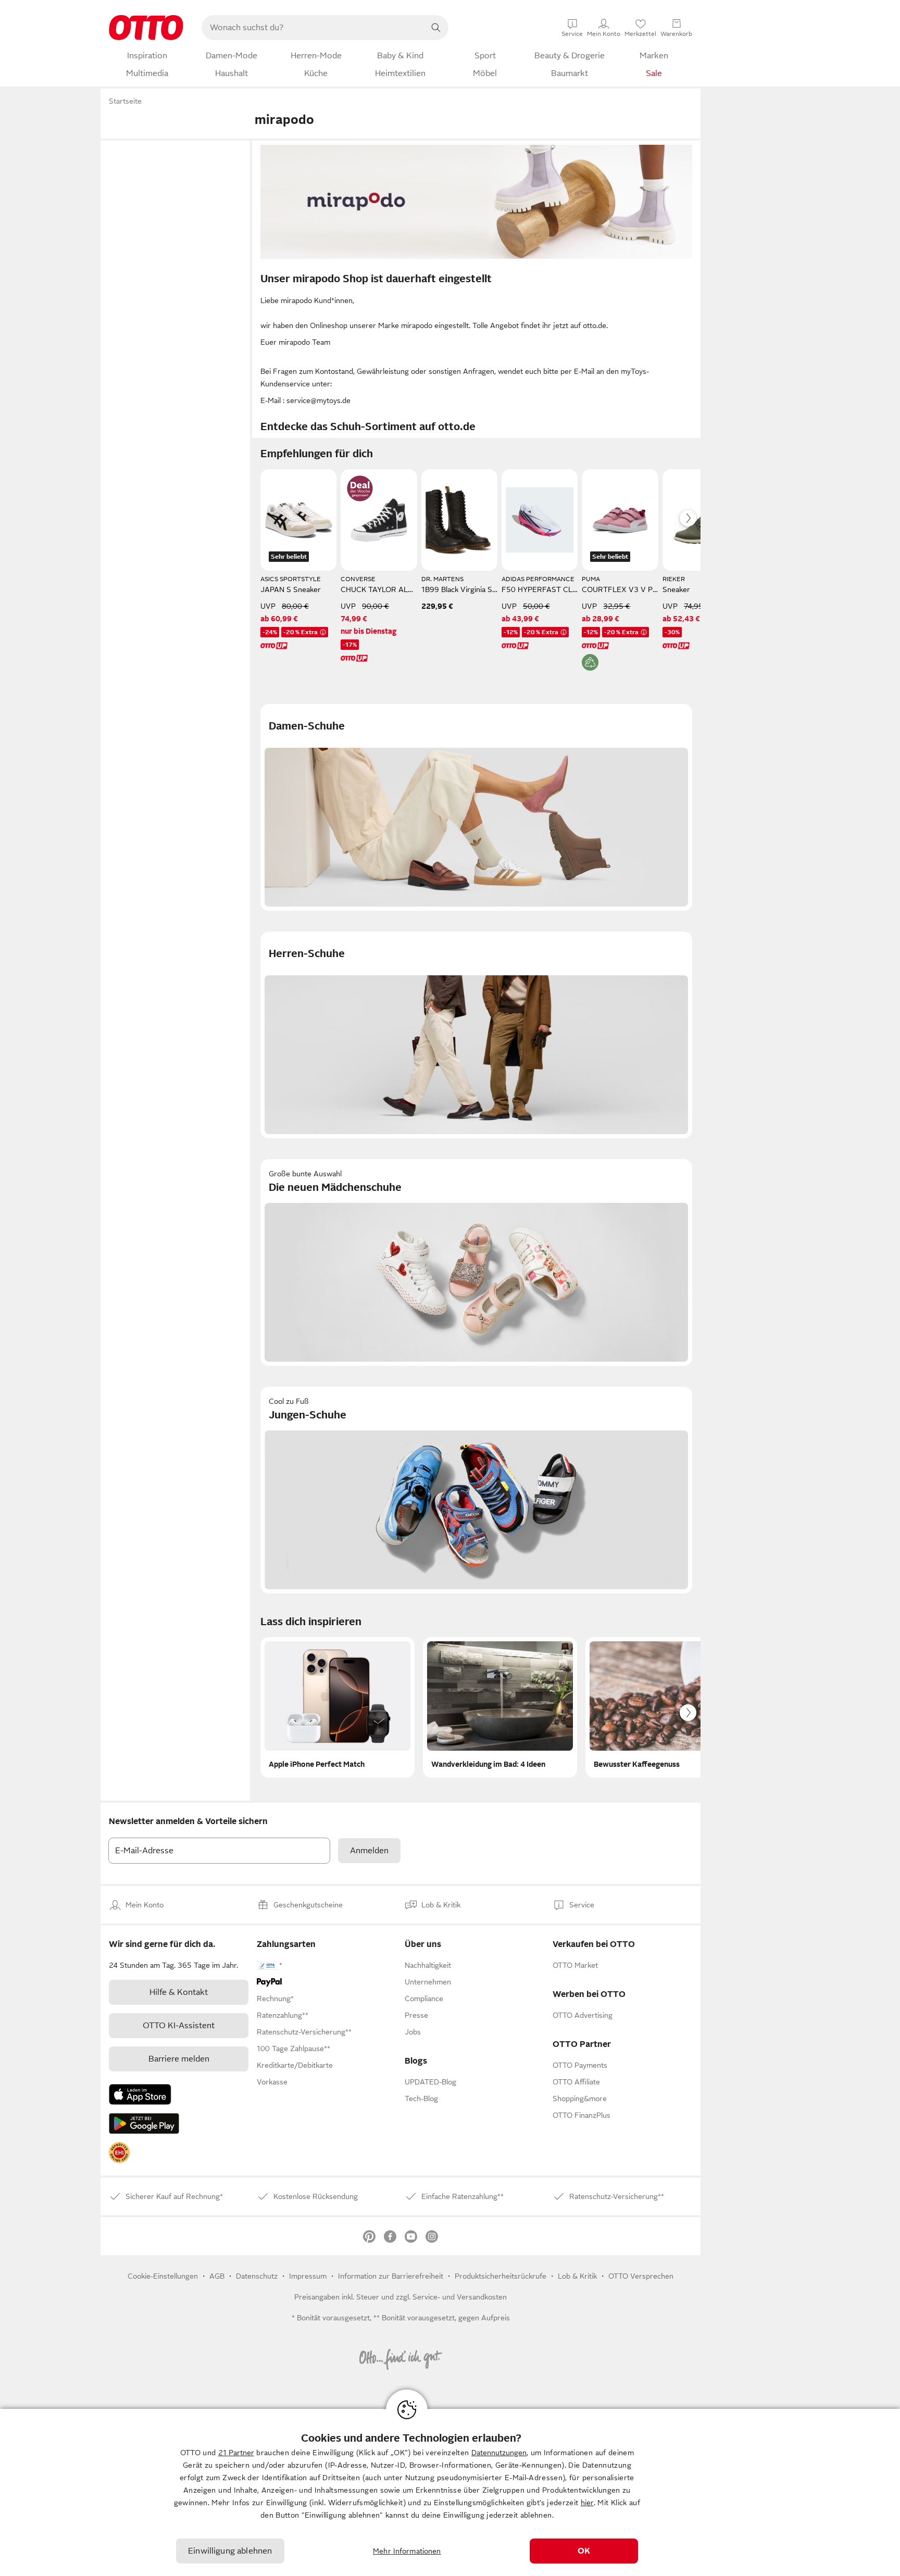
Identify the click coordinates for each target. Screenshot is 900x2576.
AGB (217, 2276)
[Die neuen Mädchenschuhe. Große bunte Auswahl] (476, 1262)
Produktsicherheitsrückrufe (501, 2276)
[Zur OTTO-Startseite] (146, 28)
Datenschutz (257, 2276)
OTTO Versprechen (641, 2276)
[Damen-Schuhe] (476, 807)
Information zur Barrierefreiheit (391, 2276)
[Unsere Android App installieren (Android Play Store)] (144, 2123)
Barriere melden (179, 2059)
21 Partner (236, 2453)
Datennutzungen (499, 2453)
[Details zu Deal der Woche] (360, 488)
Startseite (125, 101)
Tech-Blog (421, 2099)
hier (587, 2503)
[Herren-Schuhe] (476, 1035)
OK (584, 2551)
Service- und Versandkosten (460, 2297)
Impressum (308, 2276)
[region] (450, 2492)
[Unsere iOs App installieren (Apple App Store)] (140, 2094)
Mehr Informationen (407, 2551)
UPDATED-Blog (430, 2082)
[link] (119, 2153)
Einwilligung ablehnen (230, 2551)
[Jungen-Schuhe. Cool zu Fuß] (476, 1490)
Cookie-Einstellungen (163, 2276)
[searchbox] (312, 28)
